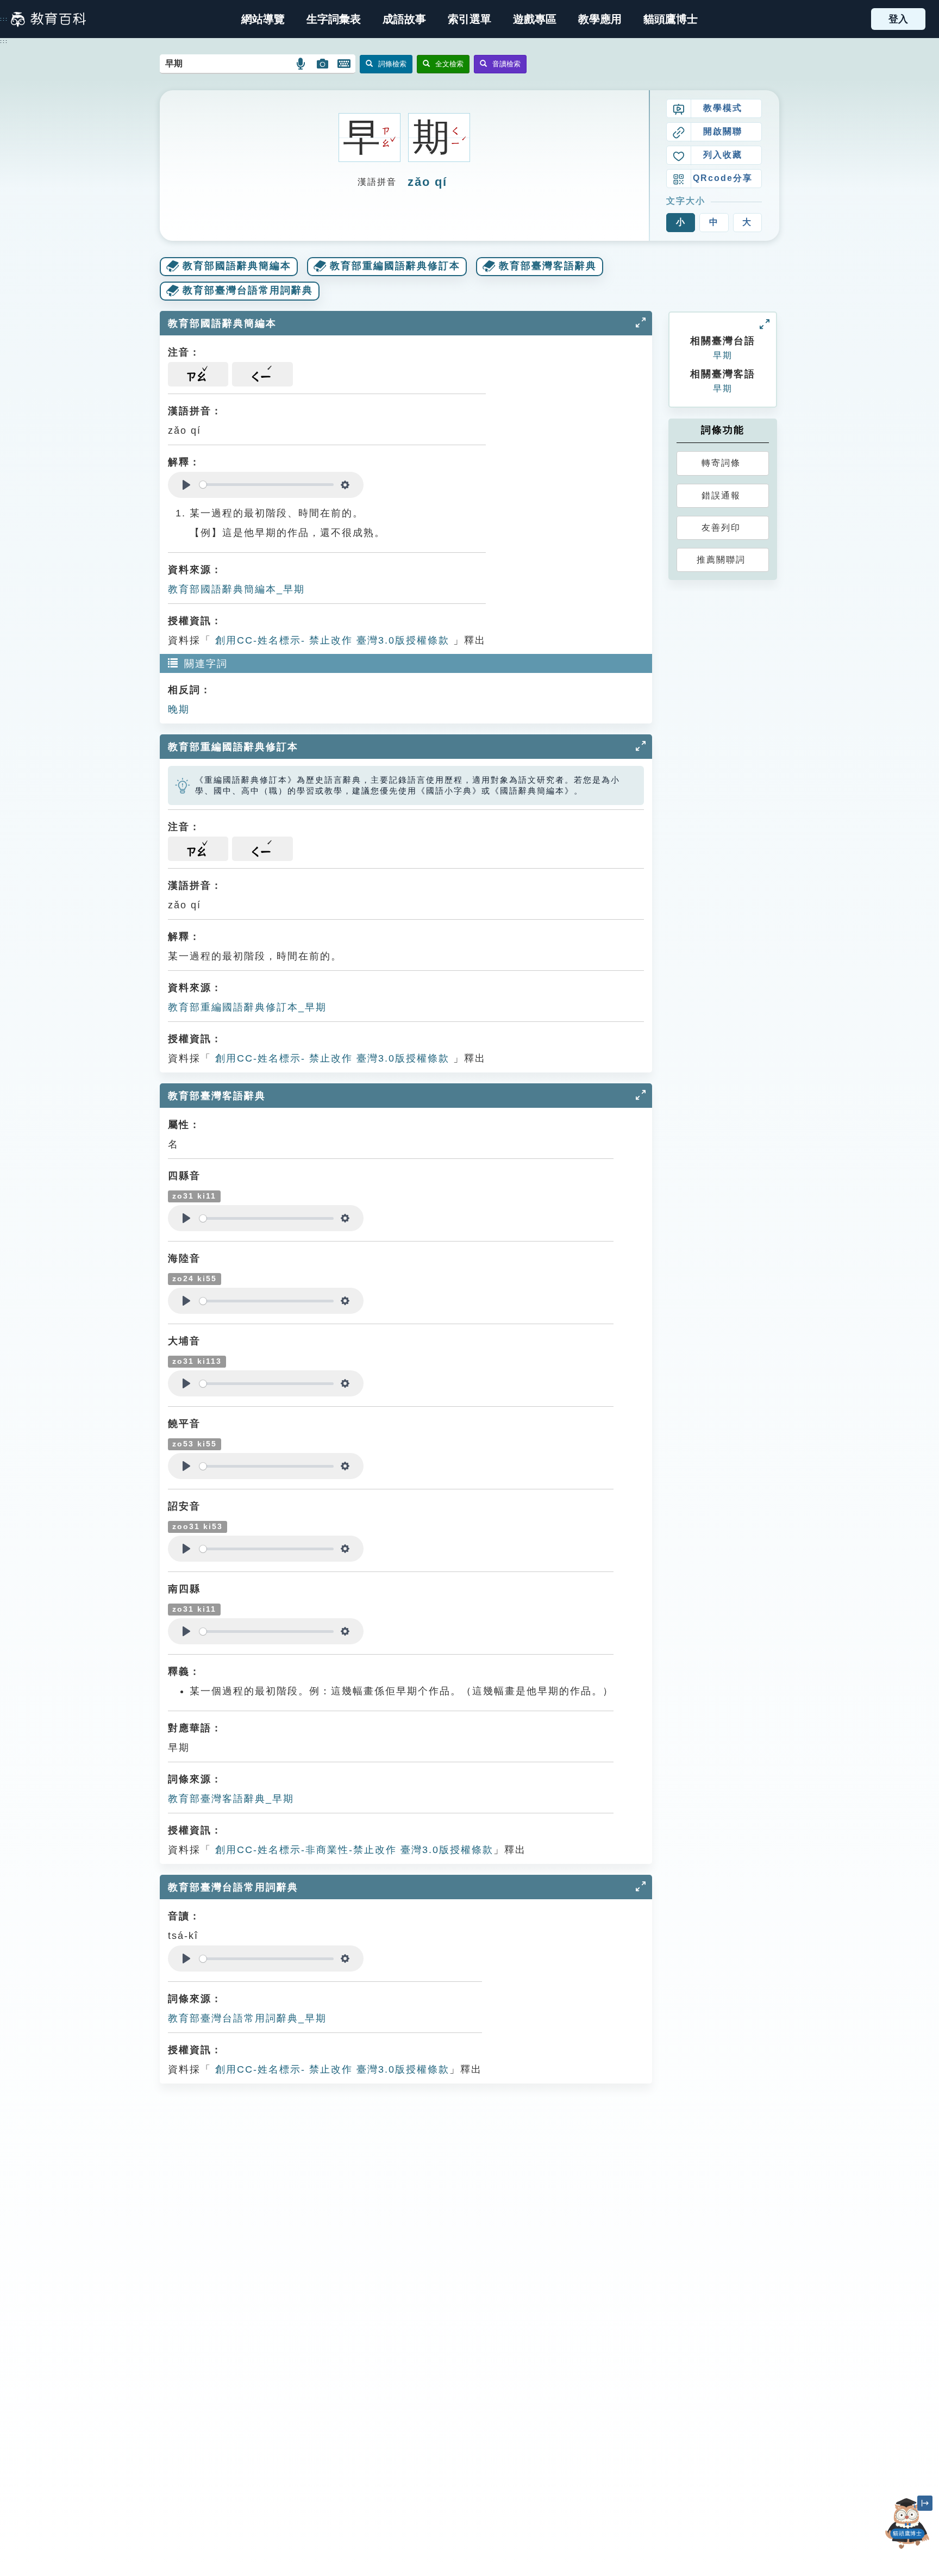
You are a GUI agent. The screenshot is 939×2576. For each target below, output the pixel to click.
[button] (469, 19)
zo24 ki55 (195, 1279)
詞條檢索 (392, 64)
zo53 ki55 (195, 1444)
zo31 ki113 (197, 1361)
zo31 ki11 (194, 1196)
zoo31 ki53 (198, 1527)
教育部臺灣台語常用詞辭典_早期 (247, 2018)
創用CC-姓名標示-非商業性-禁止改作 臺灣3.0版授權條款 (352, 1850)
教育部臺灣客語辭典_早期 (231, 1799)
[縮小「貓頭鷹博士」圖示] (925, 2503)
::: (4, 19)
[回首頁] (48, 19)
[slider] (267, 485)
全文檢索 (449, 64)
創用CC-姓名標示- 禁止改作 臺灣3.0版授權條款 (330, 640)
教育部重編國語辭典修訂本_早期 (247, 1007)
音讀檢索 (506, 64)
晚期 (179, 709)
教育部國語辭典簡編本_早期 (236, 589)
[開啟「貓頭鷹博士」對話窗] (907, 2524)
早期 (723, 355)
